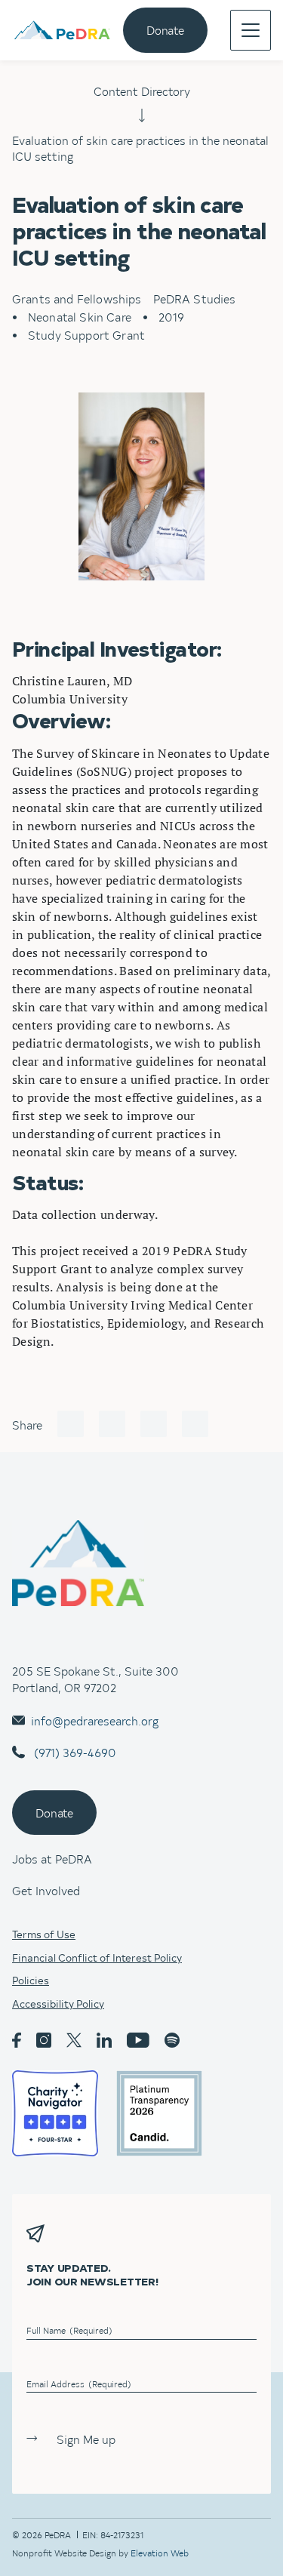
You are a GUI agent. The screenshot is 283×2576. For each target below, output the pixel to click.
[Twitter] (112, 1424)
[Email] (195, 1424)
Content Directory (142, 91)
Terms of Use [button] (44, 1934)
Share (27, 1424)
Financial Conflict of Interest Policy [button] (97, 1958)
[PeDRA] (62, 31)
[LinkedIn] (154, 1424)
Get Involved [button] (46, 1890)
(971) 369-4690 (74, 1752)
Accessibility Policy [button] (58, 2004)
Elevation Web (160, 2553)
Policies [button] (31, 1980)
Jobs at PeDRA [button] (52, 1858)
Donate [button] (54, 1812)
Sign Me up (86, 2439)
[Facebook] (71, 1424)
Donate (165, 29)
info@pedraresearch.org (95, 1720)
